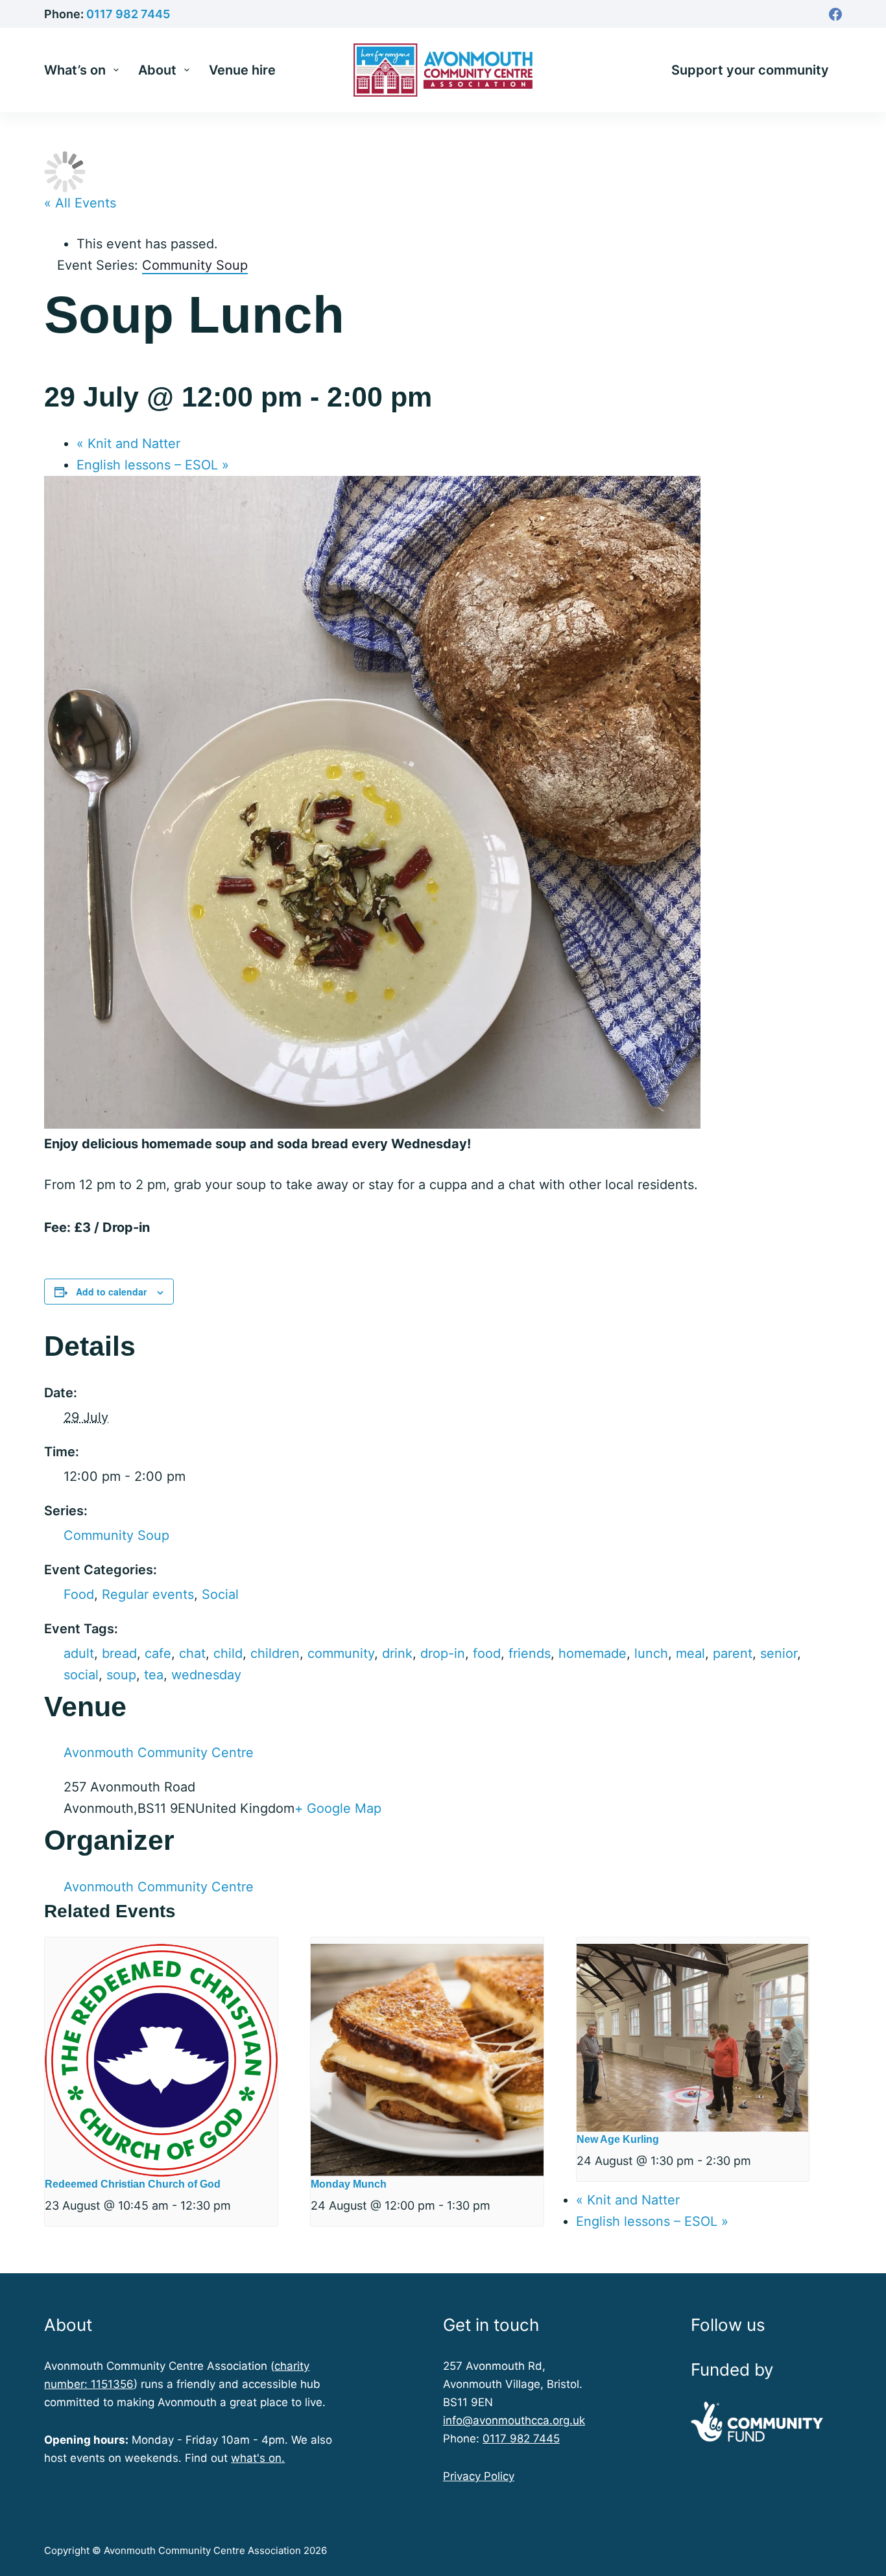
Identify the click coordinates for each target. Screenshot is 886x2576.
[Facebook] (835, 14)
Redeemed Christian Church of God (133, 2184)
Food (79, 1594)
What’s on (75, 70)
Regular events (148, 1594)
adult (79, 1653)
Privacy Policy (479, 2476)
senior (779, 1653)
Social (220, 1594)
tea (154, 1675)
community (341, 1653)
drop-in (443, 1653)
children (275, 1653)
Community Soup (116, 1535)
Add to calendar (111, 1292)
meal (690, 1653)
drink (397, 1653)
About (157, 70)
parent (733, 1653)
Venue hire (242, 70)
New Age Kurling (618, 2139)
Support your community (750, 70)
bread (119, 1653)
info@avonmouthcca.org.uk (514, 2420)
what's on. (258, 2458)
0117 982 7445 (128, 14)
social (81, 1675)
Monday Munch (349, 2184)
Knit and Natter (128, 443)
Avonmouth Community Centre (159, 1753)
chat (192, 1653)
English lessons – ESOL (153, 465)
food (487, 1653)
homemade (593, 1653)
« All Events (80, 203)
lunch (651, 1653)
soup (121, 1675)
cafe (158, 1653)
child (228, 1653)
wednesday (206, 1675)
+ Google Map (338, 1808)
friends (530, 1653)
